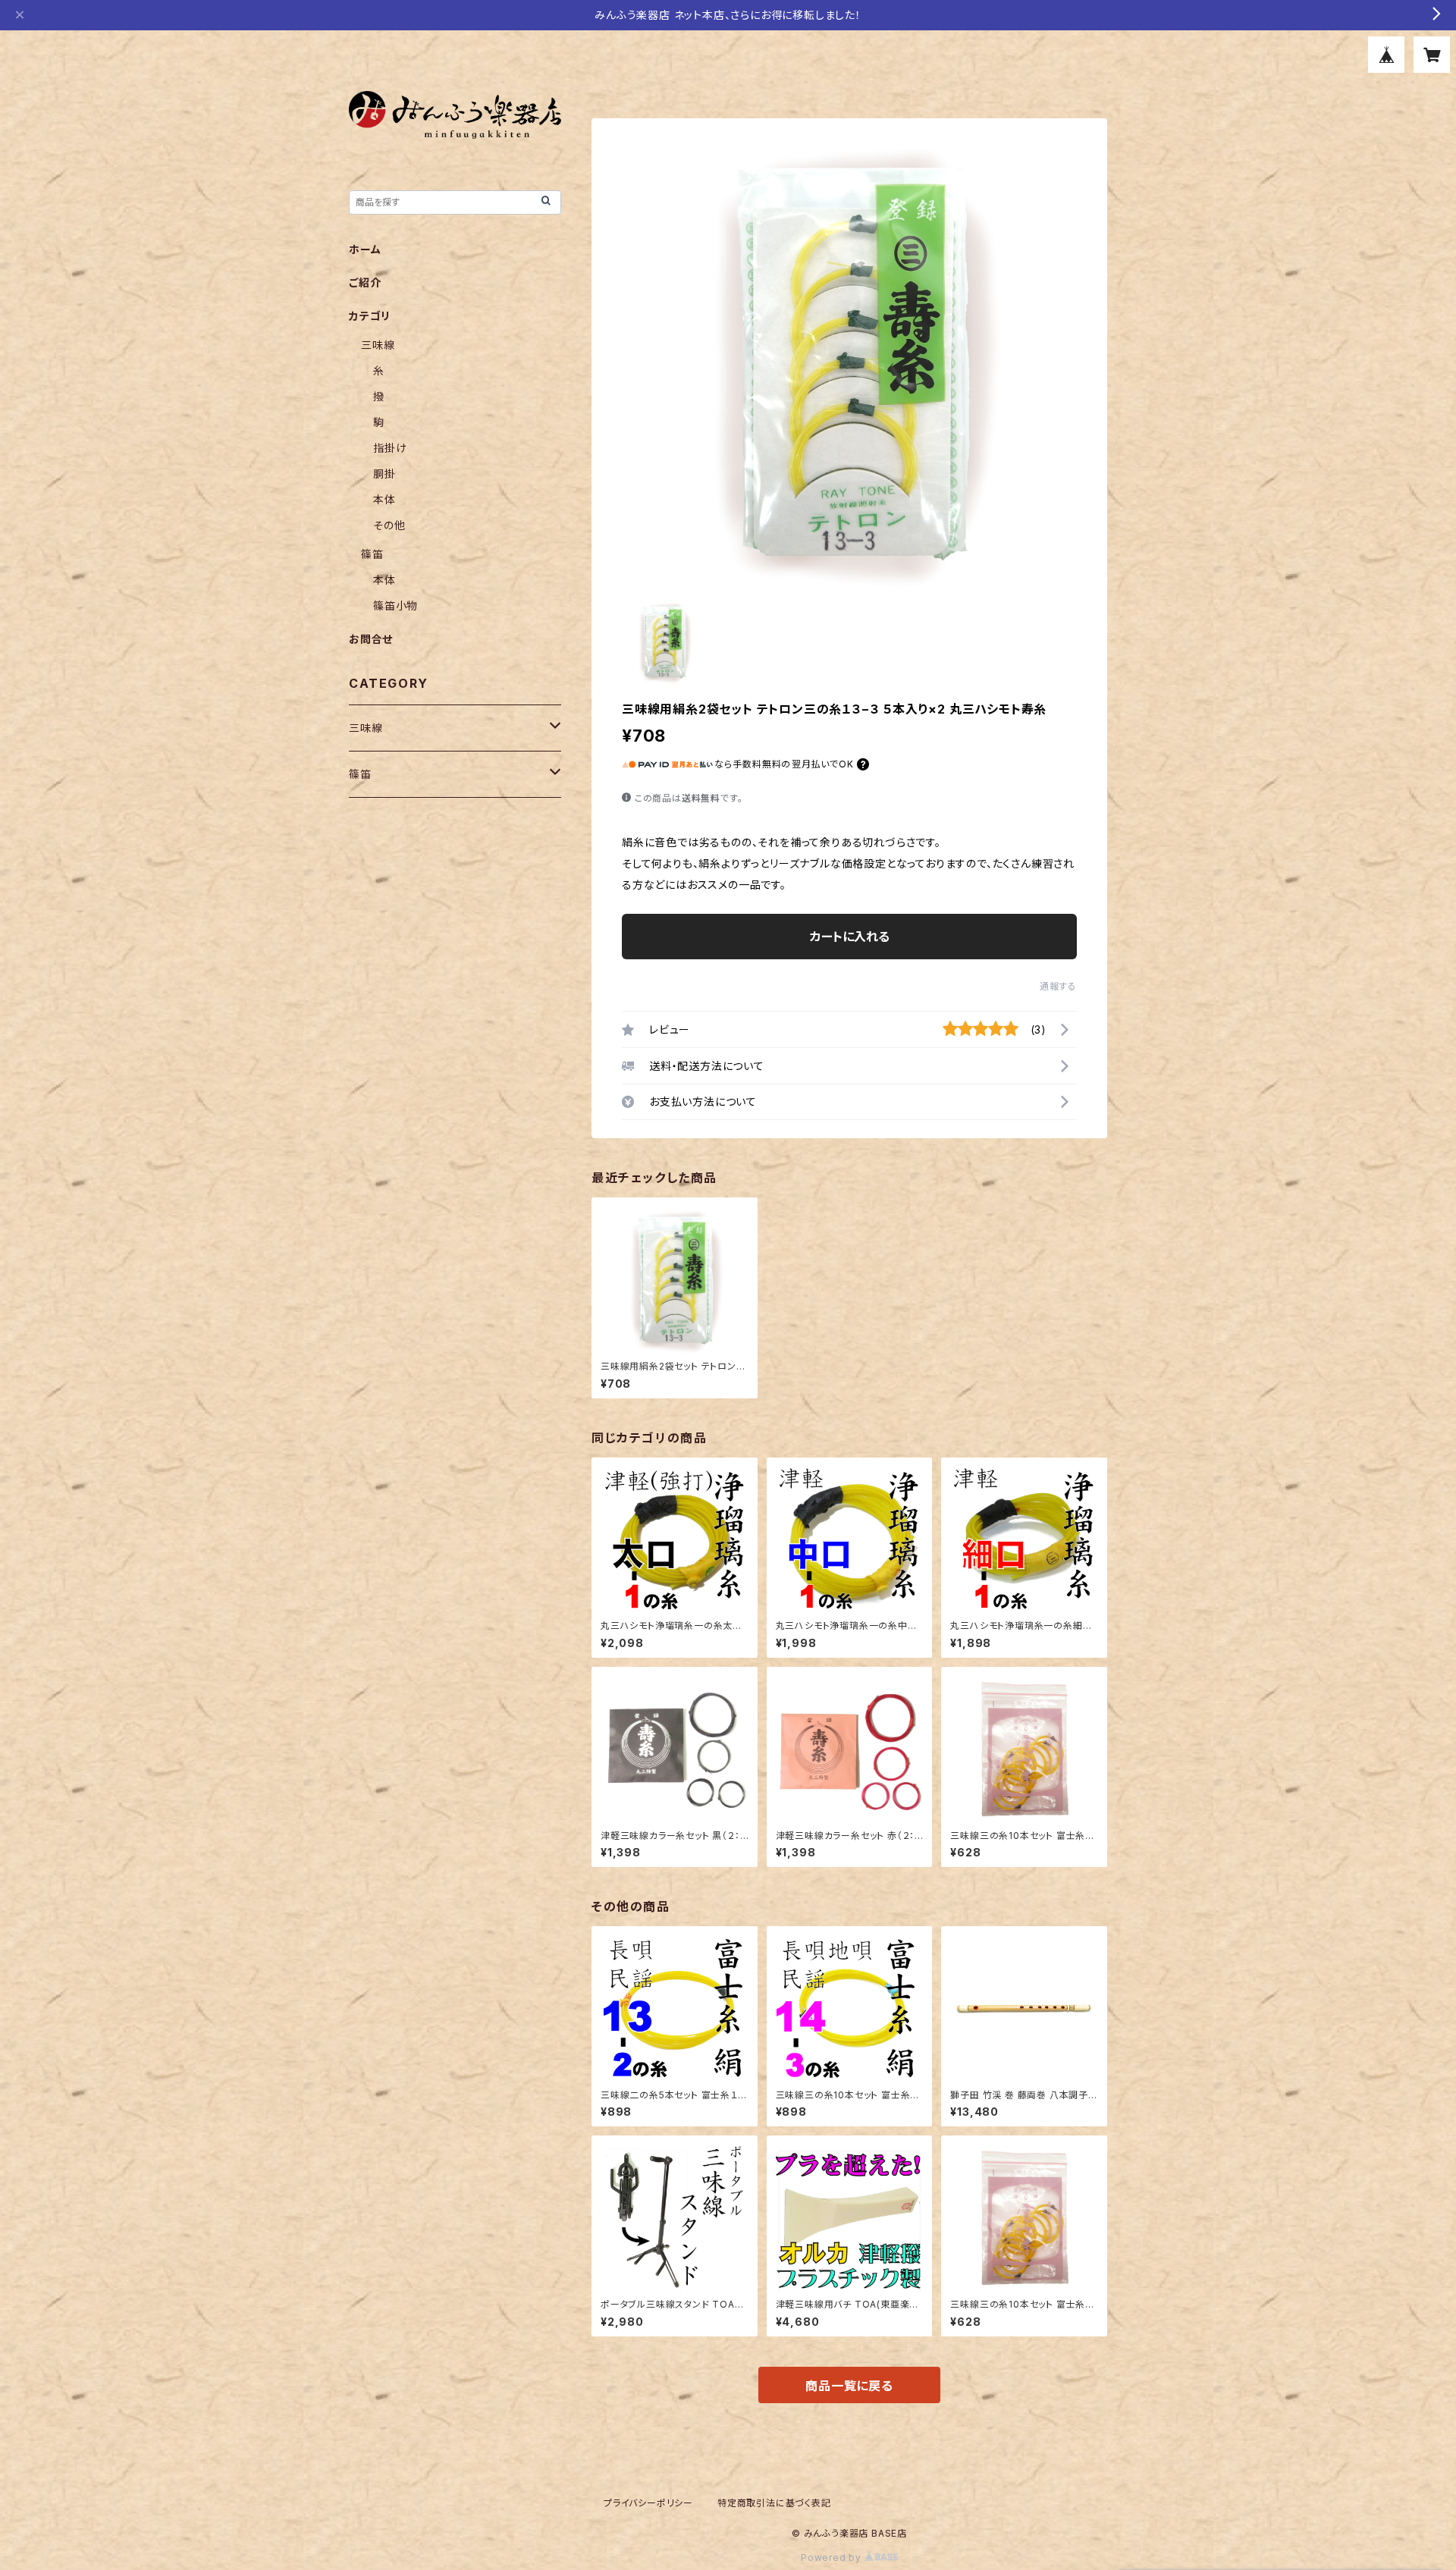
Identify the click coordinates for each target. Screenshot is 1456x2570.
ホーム (365, 249)
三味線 (378, 345)
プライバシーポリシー (648, 2503)
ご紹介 (365, 282)
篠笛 (372, 554)
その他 (389, 525)
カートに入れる (850, 937)
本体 (384, 499)
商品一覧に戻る (849, 2386)
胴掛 (384, 474)
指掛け (390, 448)
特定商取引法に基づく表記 (774, 2503)
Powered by (833, 2557)
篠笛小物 (395, 606)
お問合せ (371, 639)
